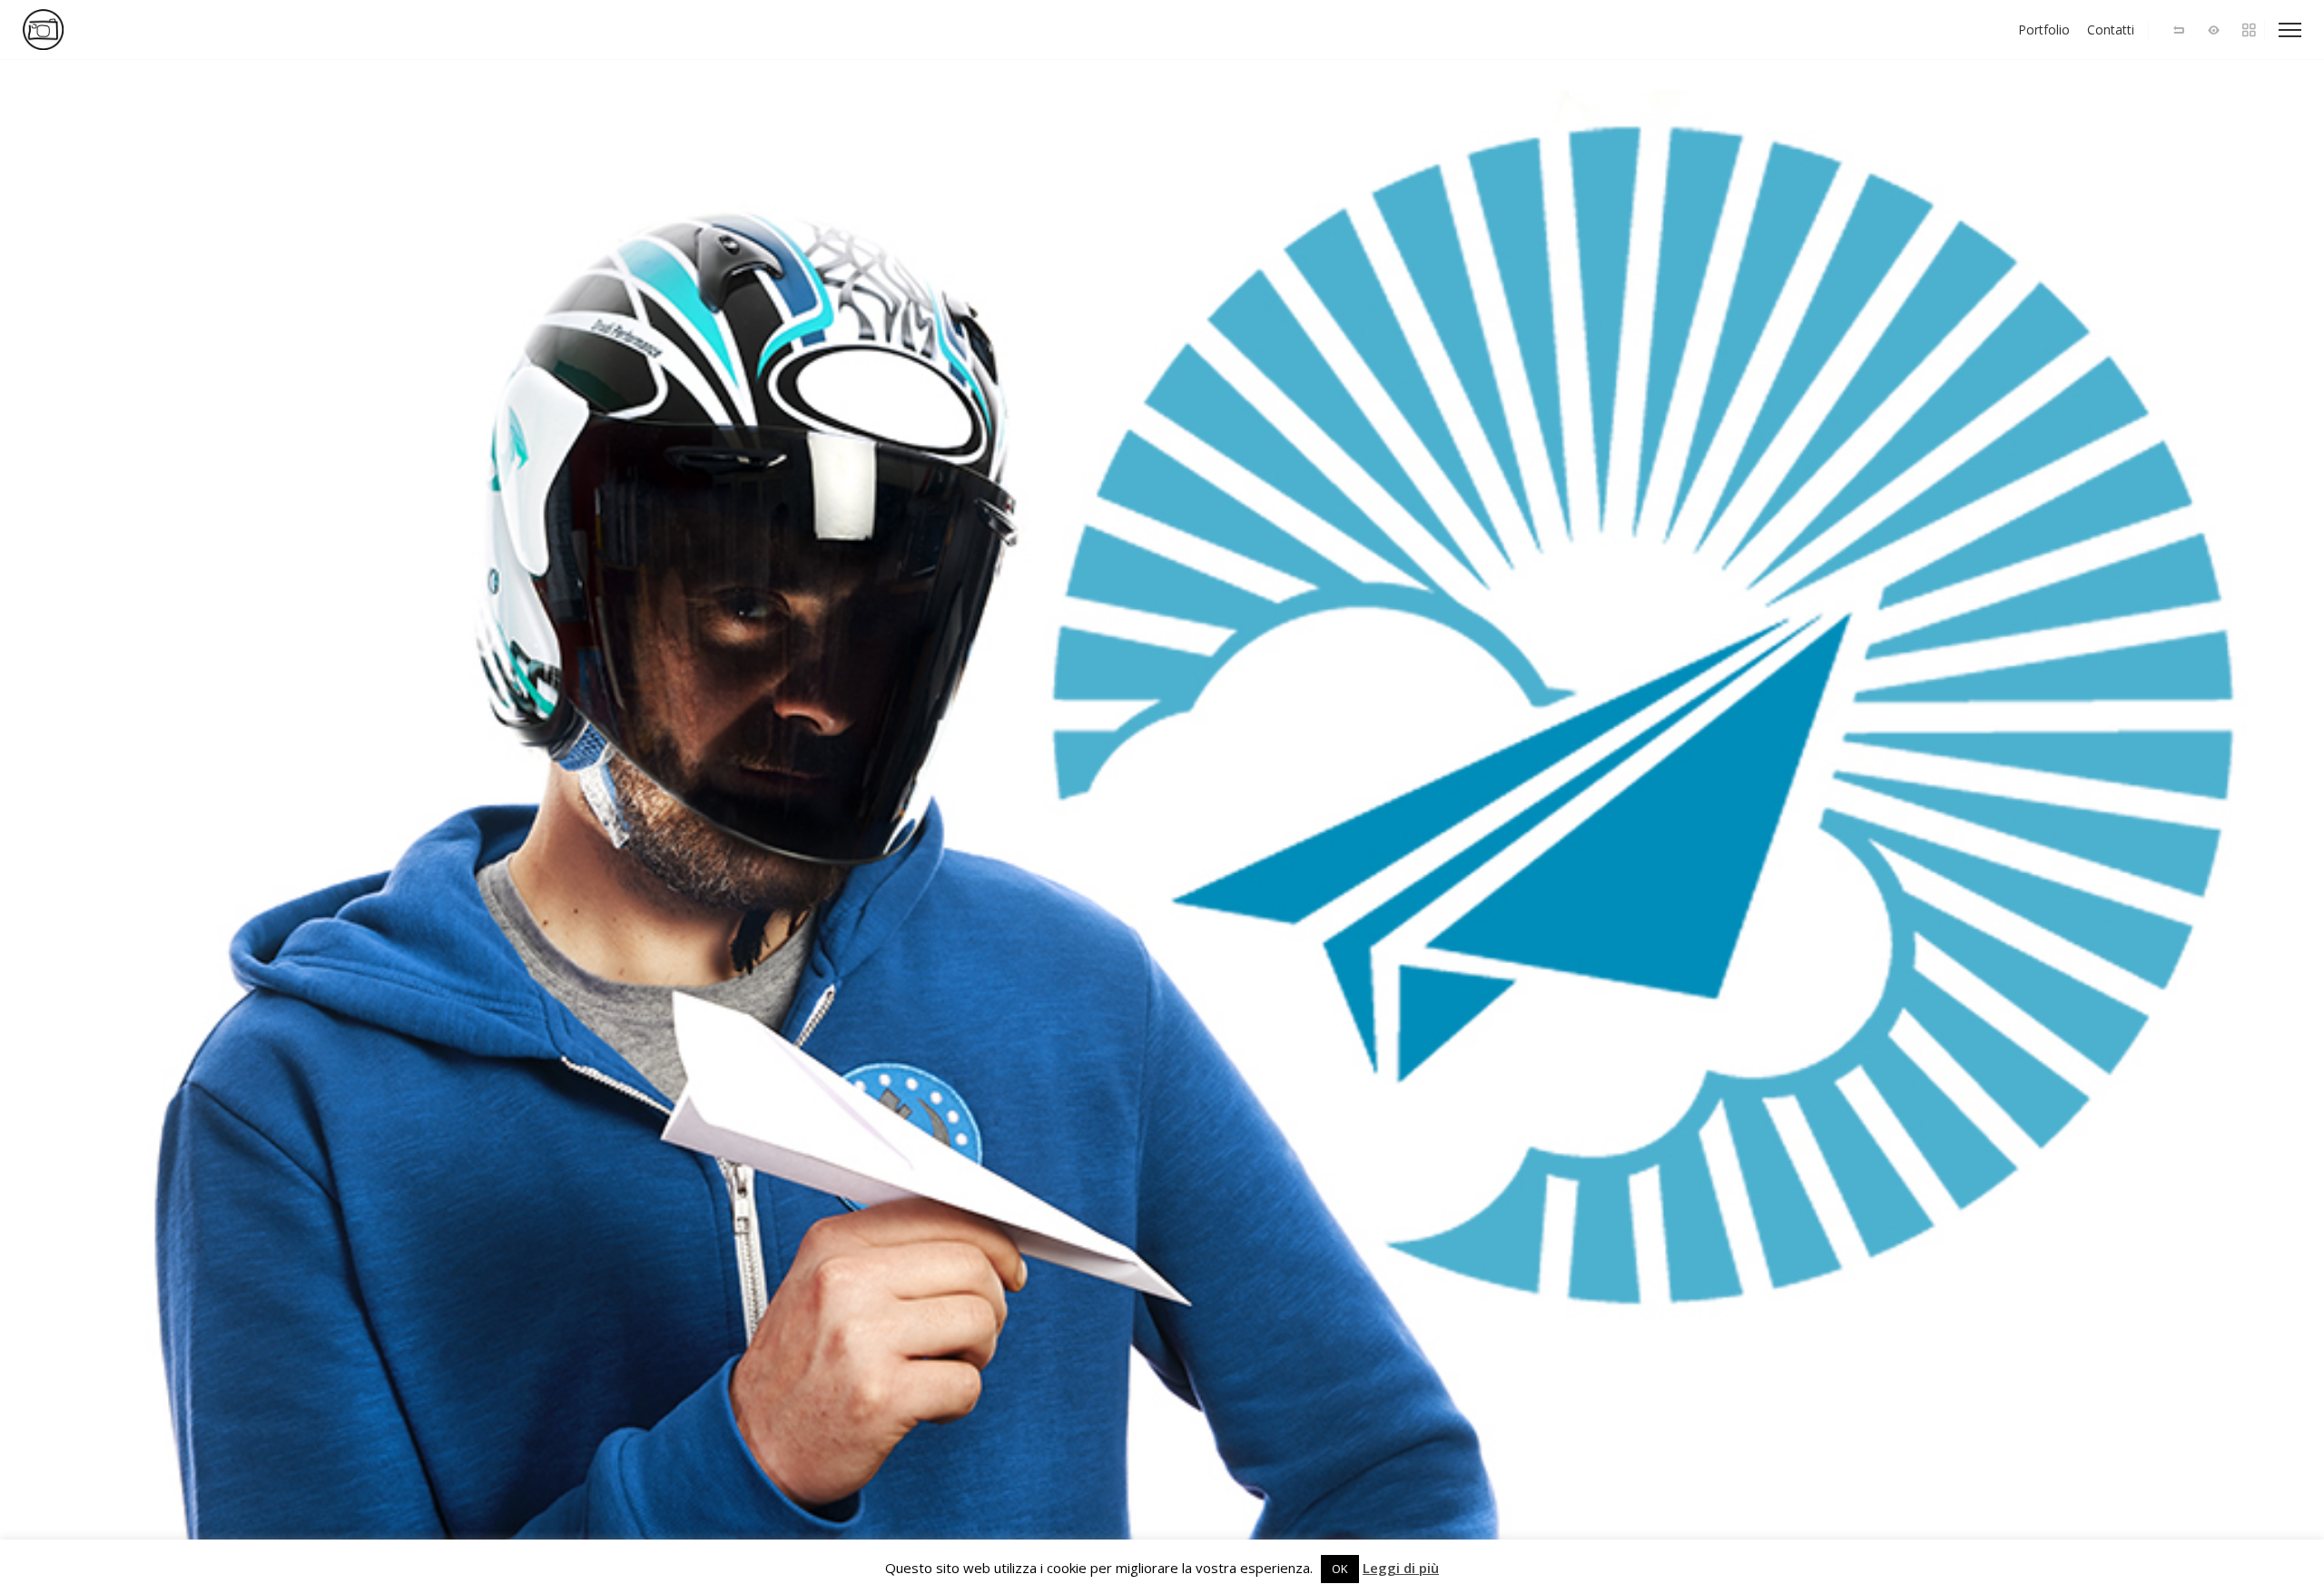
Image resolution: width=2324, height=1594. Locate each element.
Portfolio (2044, 30)
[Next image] (1743, 827)
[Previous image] (581, 827)
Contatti (2111, 30)
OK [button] (1340, 1569)
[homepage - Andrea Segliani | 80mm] (100, 30)
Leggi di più (1401, 1568)
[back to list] (2179, 30)
